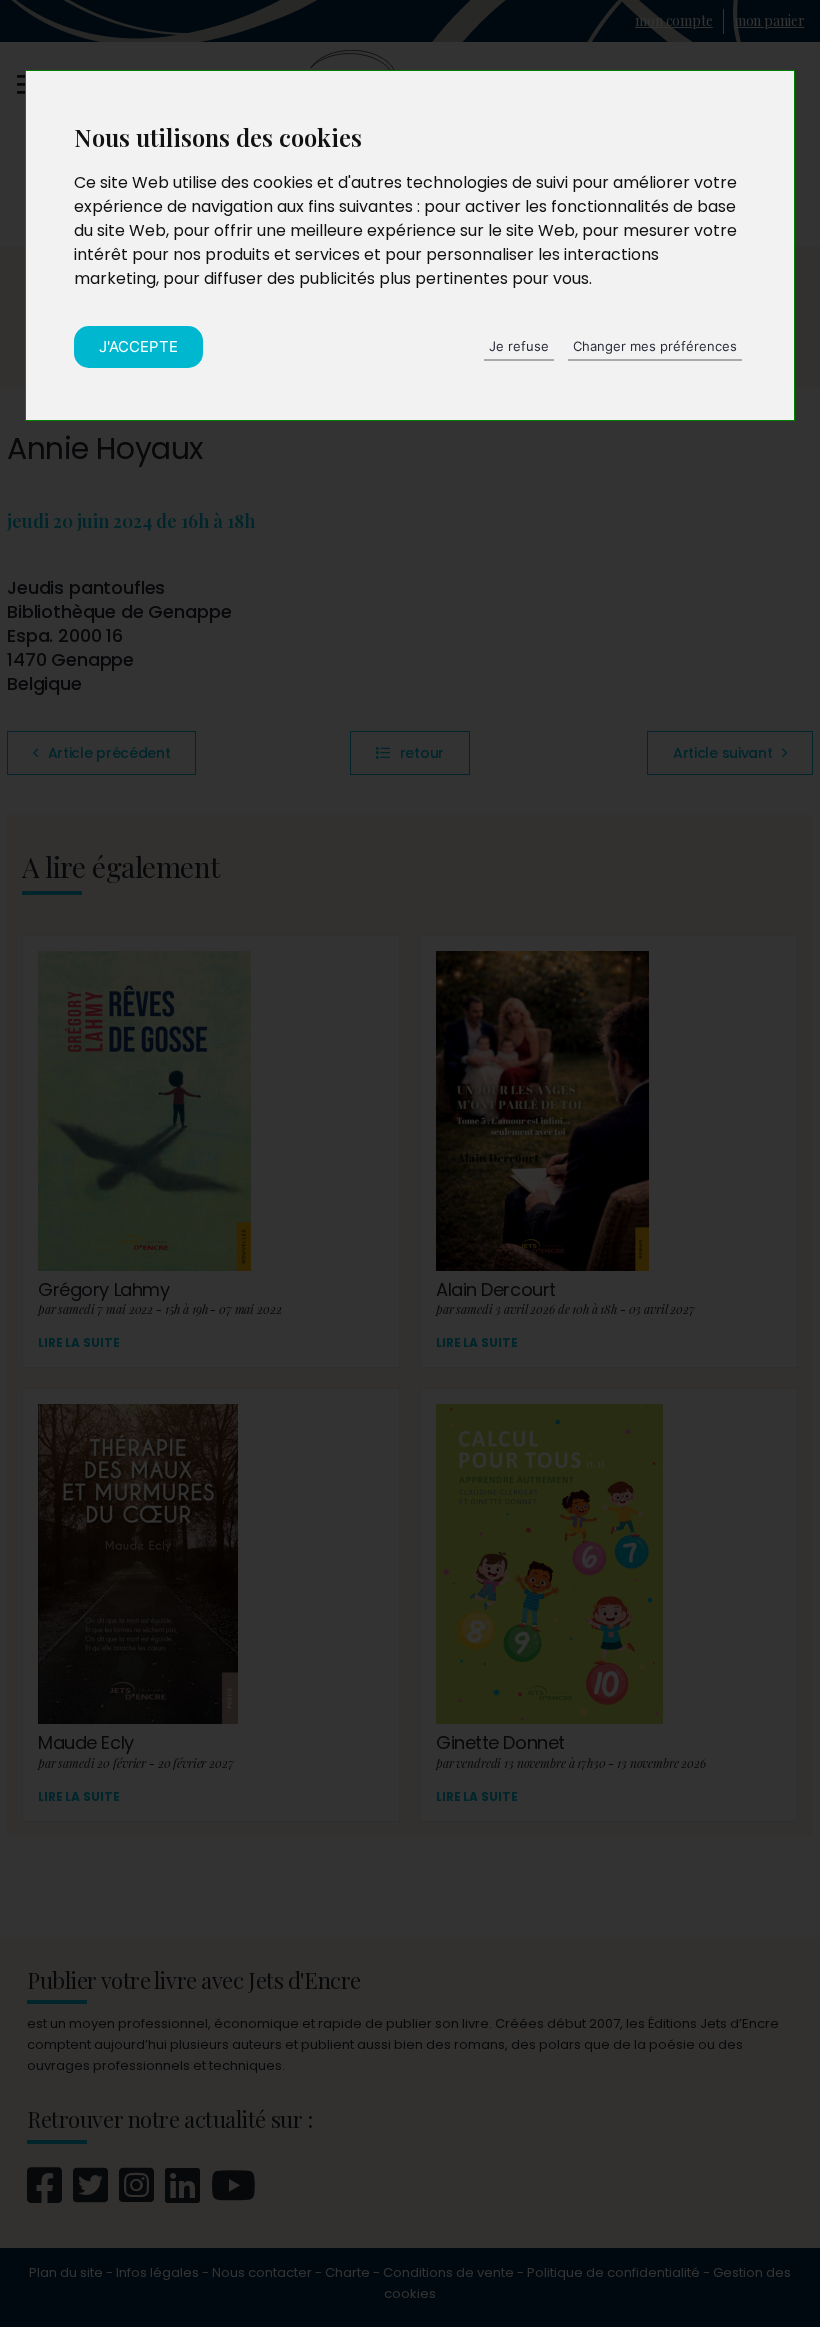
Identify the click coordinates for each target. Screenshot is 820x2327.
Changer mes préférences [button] (655, 346)
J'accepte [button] (138, 346)
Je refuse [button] (519, 346)
